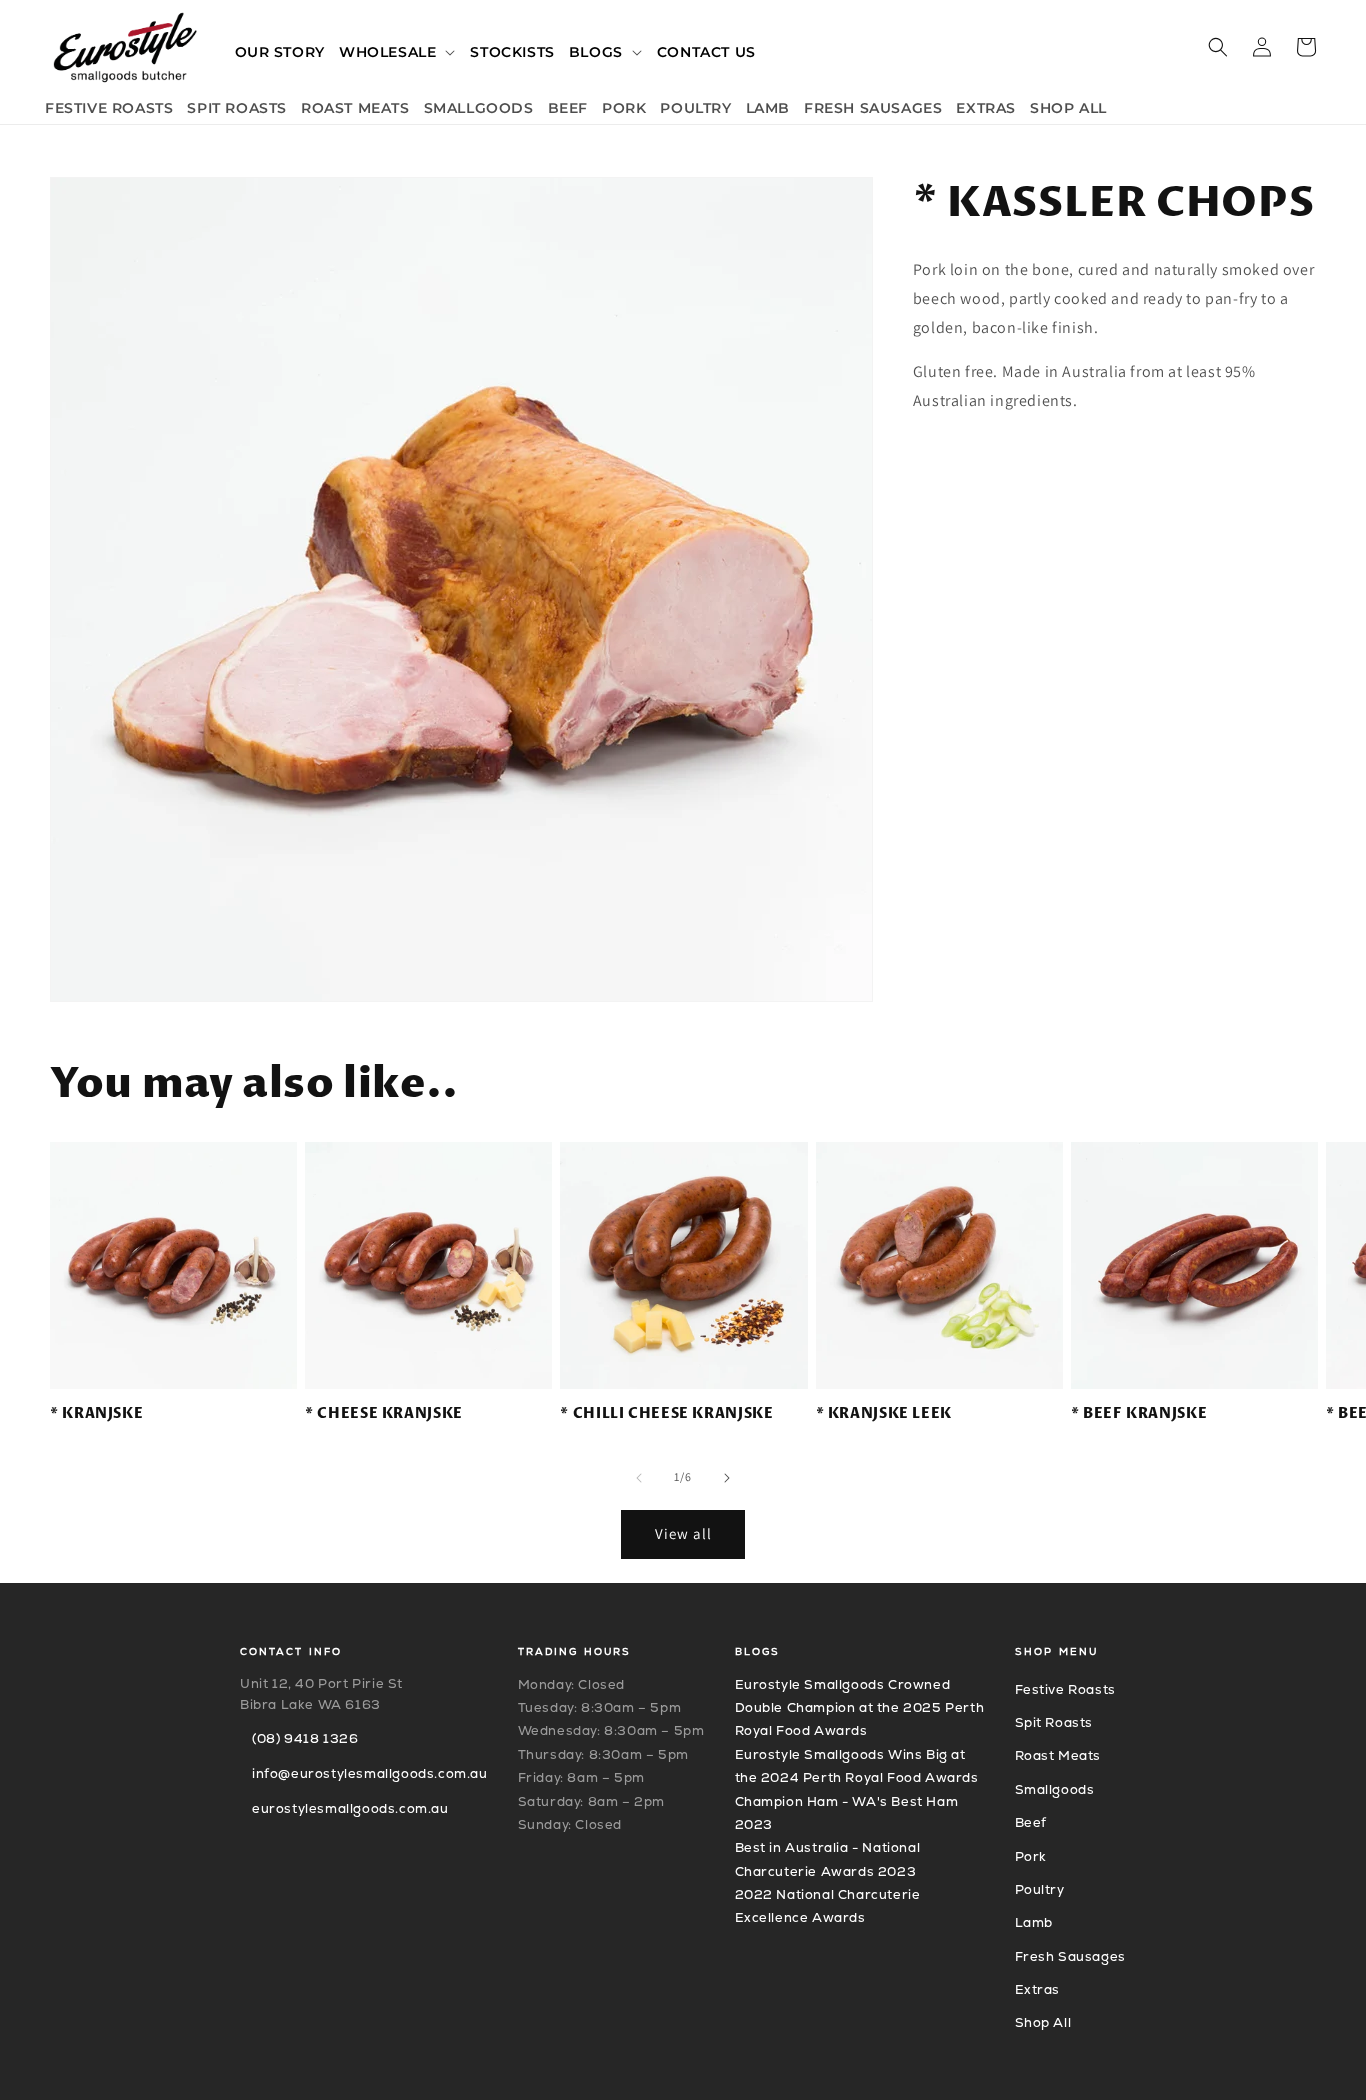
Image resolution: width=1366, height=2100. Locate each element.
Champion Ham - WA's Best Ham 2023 (847, 1813)
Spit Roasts (1054, 1722)
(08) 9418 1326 (305, 1738)
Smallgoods (1055, 1789)
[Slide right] (727, 1478)
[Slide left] (639, 1478)
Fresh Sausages (1070, 1956)
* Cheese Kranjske (384, 1414)
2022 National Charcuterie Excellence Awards (828, 1906)
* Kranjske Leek (884, 1414)
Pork (1031, 1856)
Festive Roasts (1065, 1689)
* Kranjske (96, 1414)
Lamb (1034, 1922)
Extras (1038, 1989)
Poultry (1040, 1889)
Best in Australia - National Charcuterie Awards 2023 (828, 1859)
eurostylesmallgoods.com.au (350, 1808)
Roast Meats (1058, 1755)
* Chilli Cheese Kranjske (666, 1414)
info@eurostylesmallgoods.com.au (370, 1773)
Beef (1031, 1822)
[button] (397, 52)
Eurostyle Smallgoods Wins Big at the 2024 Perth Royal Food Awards (857, 1766)
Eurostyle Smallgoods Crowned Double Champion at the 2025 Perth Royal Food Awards (860, 1708)
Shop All (1043, 2022)
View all (683, 1533)
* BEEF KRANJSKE (1139, 1414)
